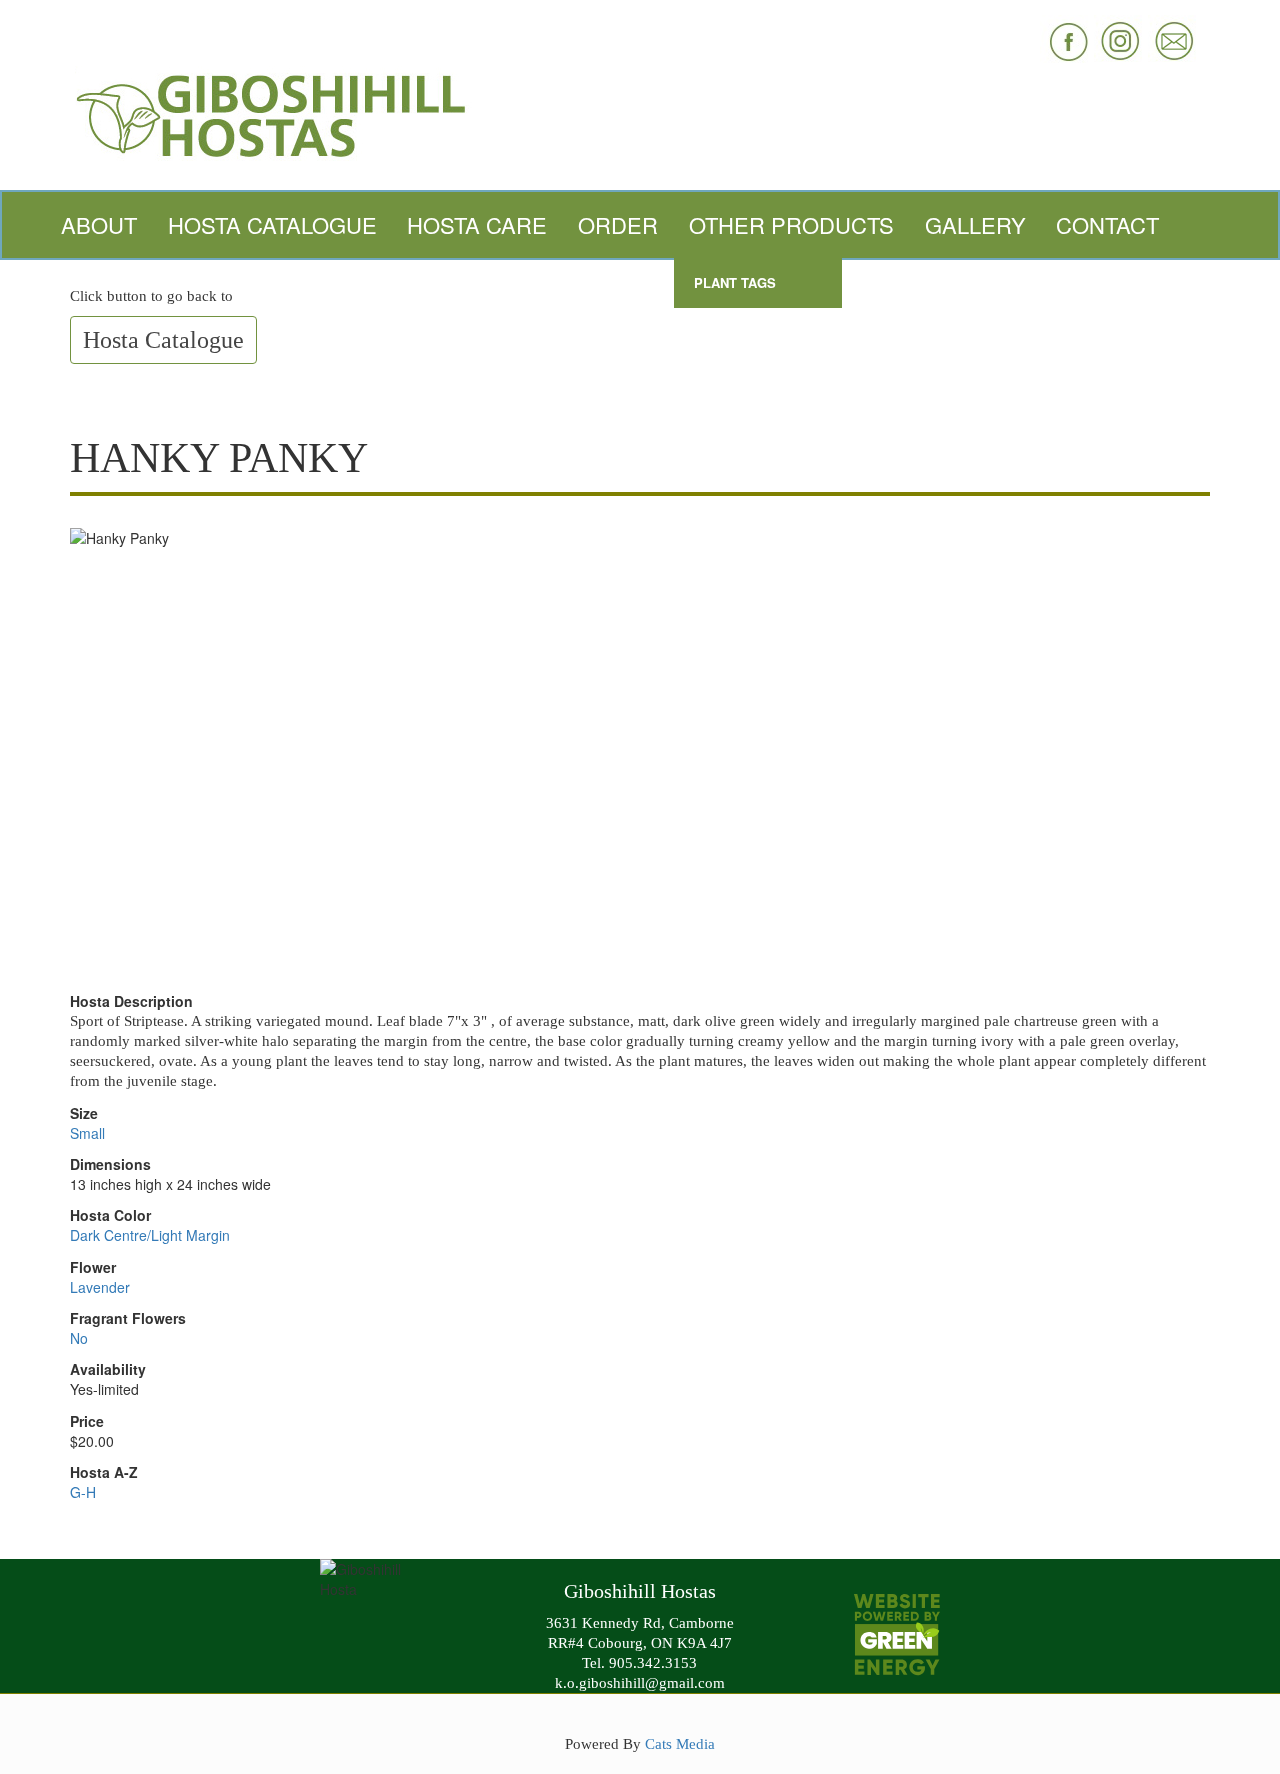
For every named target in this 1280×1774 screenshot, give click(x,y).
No (79, 1338)
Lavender (100, 1287)
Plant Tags (735, 282)
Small (87, 1133)
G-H (83, 1492)
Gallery (975, 224)
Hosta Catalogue (272, 224)
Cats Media (680, 1743)
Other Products (791, 224)
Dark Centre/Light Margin (150, 1235)
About (99, 224)
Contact (1107, 224)
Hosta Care (477, 224)
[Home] (640, 113)
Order (618, 224)
